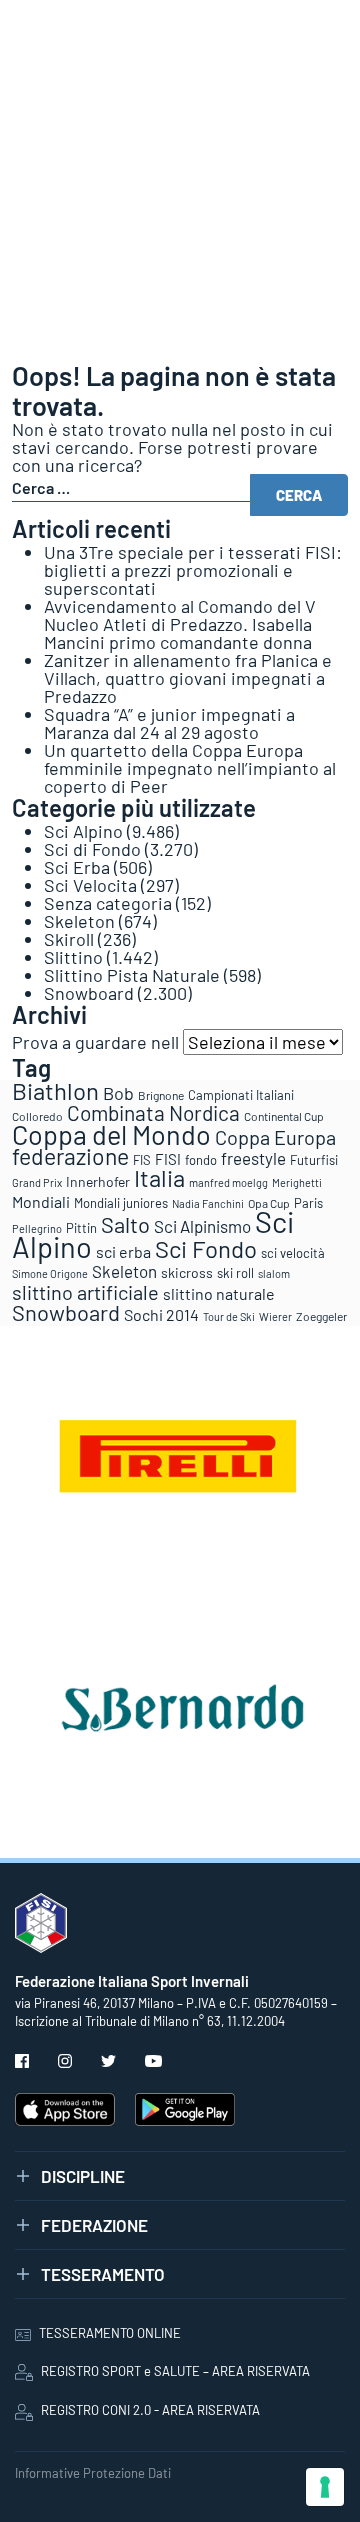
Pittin (81, 1228)
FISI (168, 1159)
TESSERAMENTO (103, 2274)
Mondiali (41, 1201)
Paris (308, 1203)
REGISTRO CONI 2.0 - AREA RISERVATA (150, 2410)
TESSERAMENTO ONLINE (110, 2333)
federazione (70, 1156)
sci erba (123, 1251)
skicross (187, 1272)
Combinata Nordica (153, 1112)
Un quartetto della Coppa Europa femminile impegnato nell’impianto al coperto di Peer (190, 768)
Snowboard (89, 993)
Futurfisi (314, 1160)
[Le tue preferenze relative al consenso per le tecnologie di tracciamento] (325, 2487)
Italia (159, 1177)
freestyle (253, 1158)
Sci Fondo (206, 1248)
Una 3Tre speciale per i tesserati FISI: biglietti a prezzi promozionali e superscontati (193, 570)
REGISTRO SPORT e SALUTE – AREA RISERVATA (175, 2371)
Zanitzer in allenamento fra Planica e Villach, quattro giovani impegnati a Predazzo (188, 678)
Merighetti (297, 1182)
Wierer (275, 1316)
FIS (142, 1160)
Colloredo (37, 1116)
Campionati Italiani (241, 1095)
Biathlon (55, 1090)
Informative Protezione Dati (93, 2473)
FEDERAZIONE (94, 2225)
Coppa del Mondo (111, 1134)
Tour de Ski (229, 1316)
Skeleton (79, 921)
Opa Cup (269, 1203)
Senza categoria (108, 903)
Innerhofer (98, 1181)
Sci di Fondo (92, 849)
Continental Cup (284, 1116)
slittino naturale (219, 1293)
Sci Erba (77, 867)
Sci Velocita (90, 885)
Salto (125, 1224)
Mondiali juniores (121, 1203)
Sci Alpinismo (202, 1226)
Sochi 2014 (161, 1314)
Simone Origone (50, 1273)
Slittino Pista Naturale (132, 975)
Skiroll (69, 939)
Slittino (73, 957)
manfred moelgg (228, 1182)
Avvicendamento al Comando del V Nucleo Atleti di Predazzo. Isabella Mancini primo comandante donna (180, 624)
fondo (201, 1160)
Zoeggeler (321, 1316)
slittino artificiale (85, 1292)
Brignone (161, 1095)
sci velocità (293, 1253)
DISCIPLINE (83, 2176)
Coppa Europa (275, 1137)
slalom (274, 1273)
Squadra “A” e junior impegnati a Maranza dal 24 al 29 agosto (169, 723)
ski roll (235, 1273)
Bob (118, 1093)
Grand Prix (37, 1182)
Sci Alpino (83, 831)
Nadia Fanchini (208, 1203)
